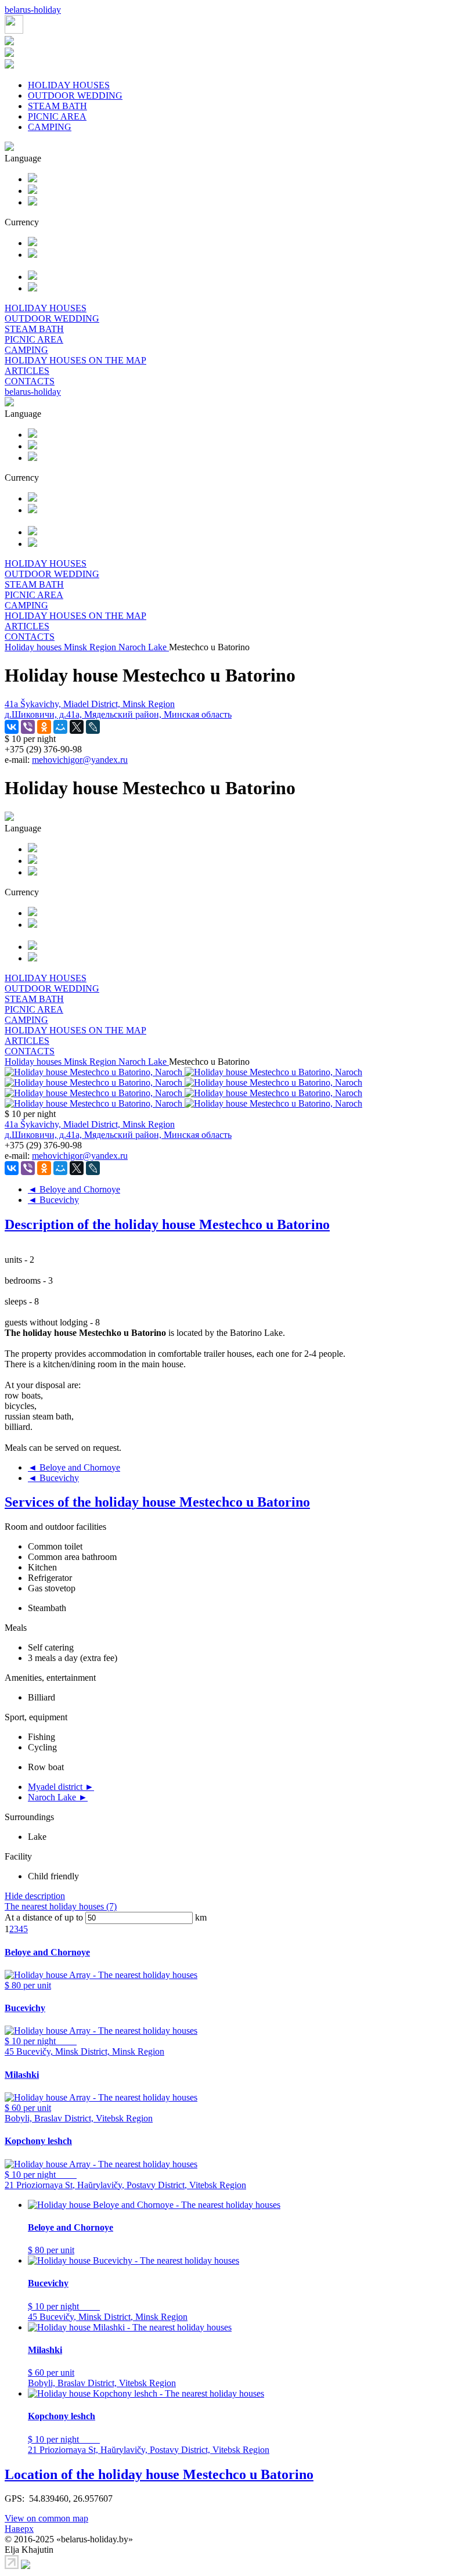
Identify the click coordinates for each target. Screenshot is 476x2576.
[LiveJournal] (93, 727)
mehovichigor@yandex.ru (80, 760)
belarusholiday (33, 10)
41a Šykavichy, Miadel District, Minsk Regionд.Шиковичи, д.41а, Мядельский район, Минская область (118, 709)
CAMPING (50, 127)
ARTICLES (27, 371)
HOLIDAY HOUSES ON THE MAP (75, 360)
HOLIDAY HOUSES (69, 85)
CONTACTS (30, 381)
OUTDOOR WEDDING (75, 96)
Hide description (35, 1896)
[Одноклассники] (44, 727)
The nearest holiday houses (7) (61, 1906)
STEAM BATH (57, 106)
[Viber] (28, 727)
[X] (77, 727)
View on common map (46, 2518)
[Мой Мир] (60, 727)
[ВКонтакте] (12, 727)
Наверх (19, 2529)
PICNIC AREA (57, 116)
